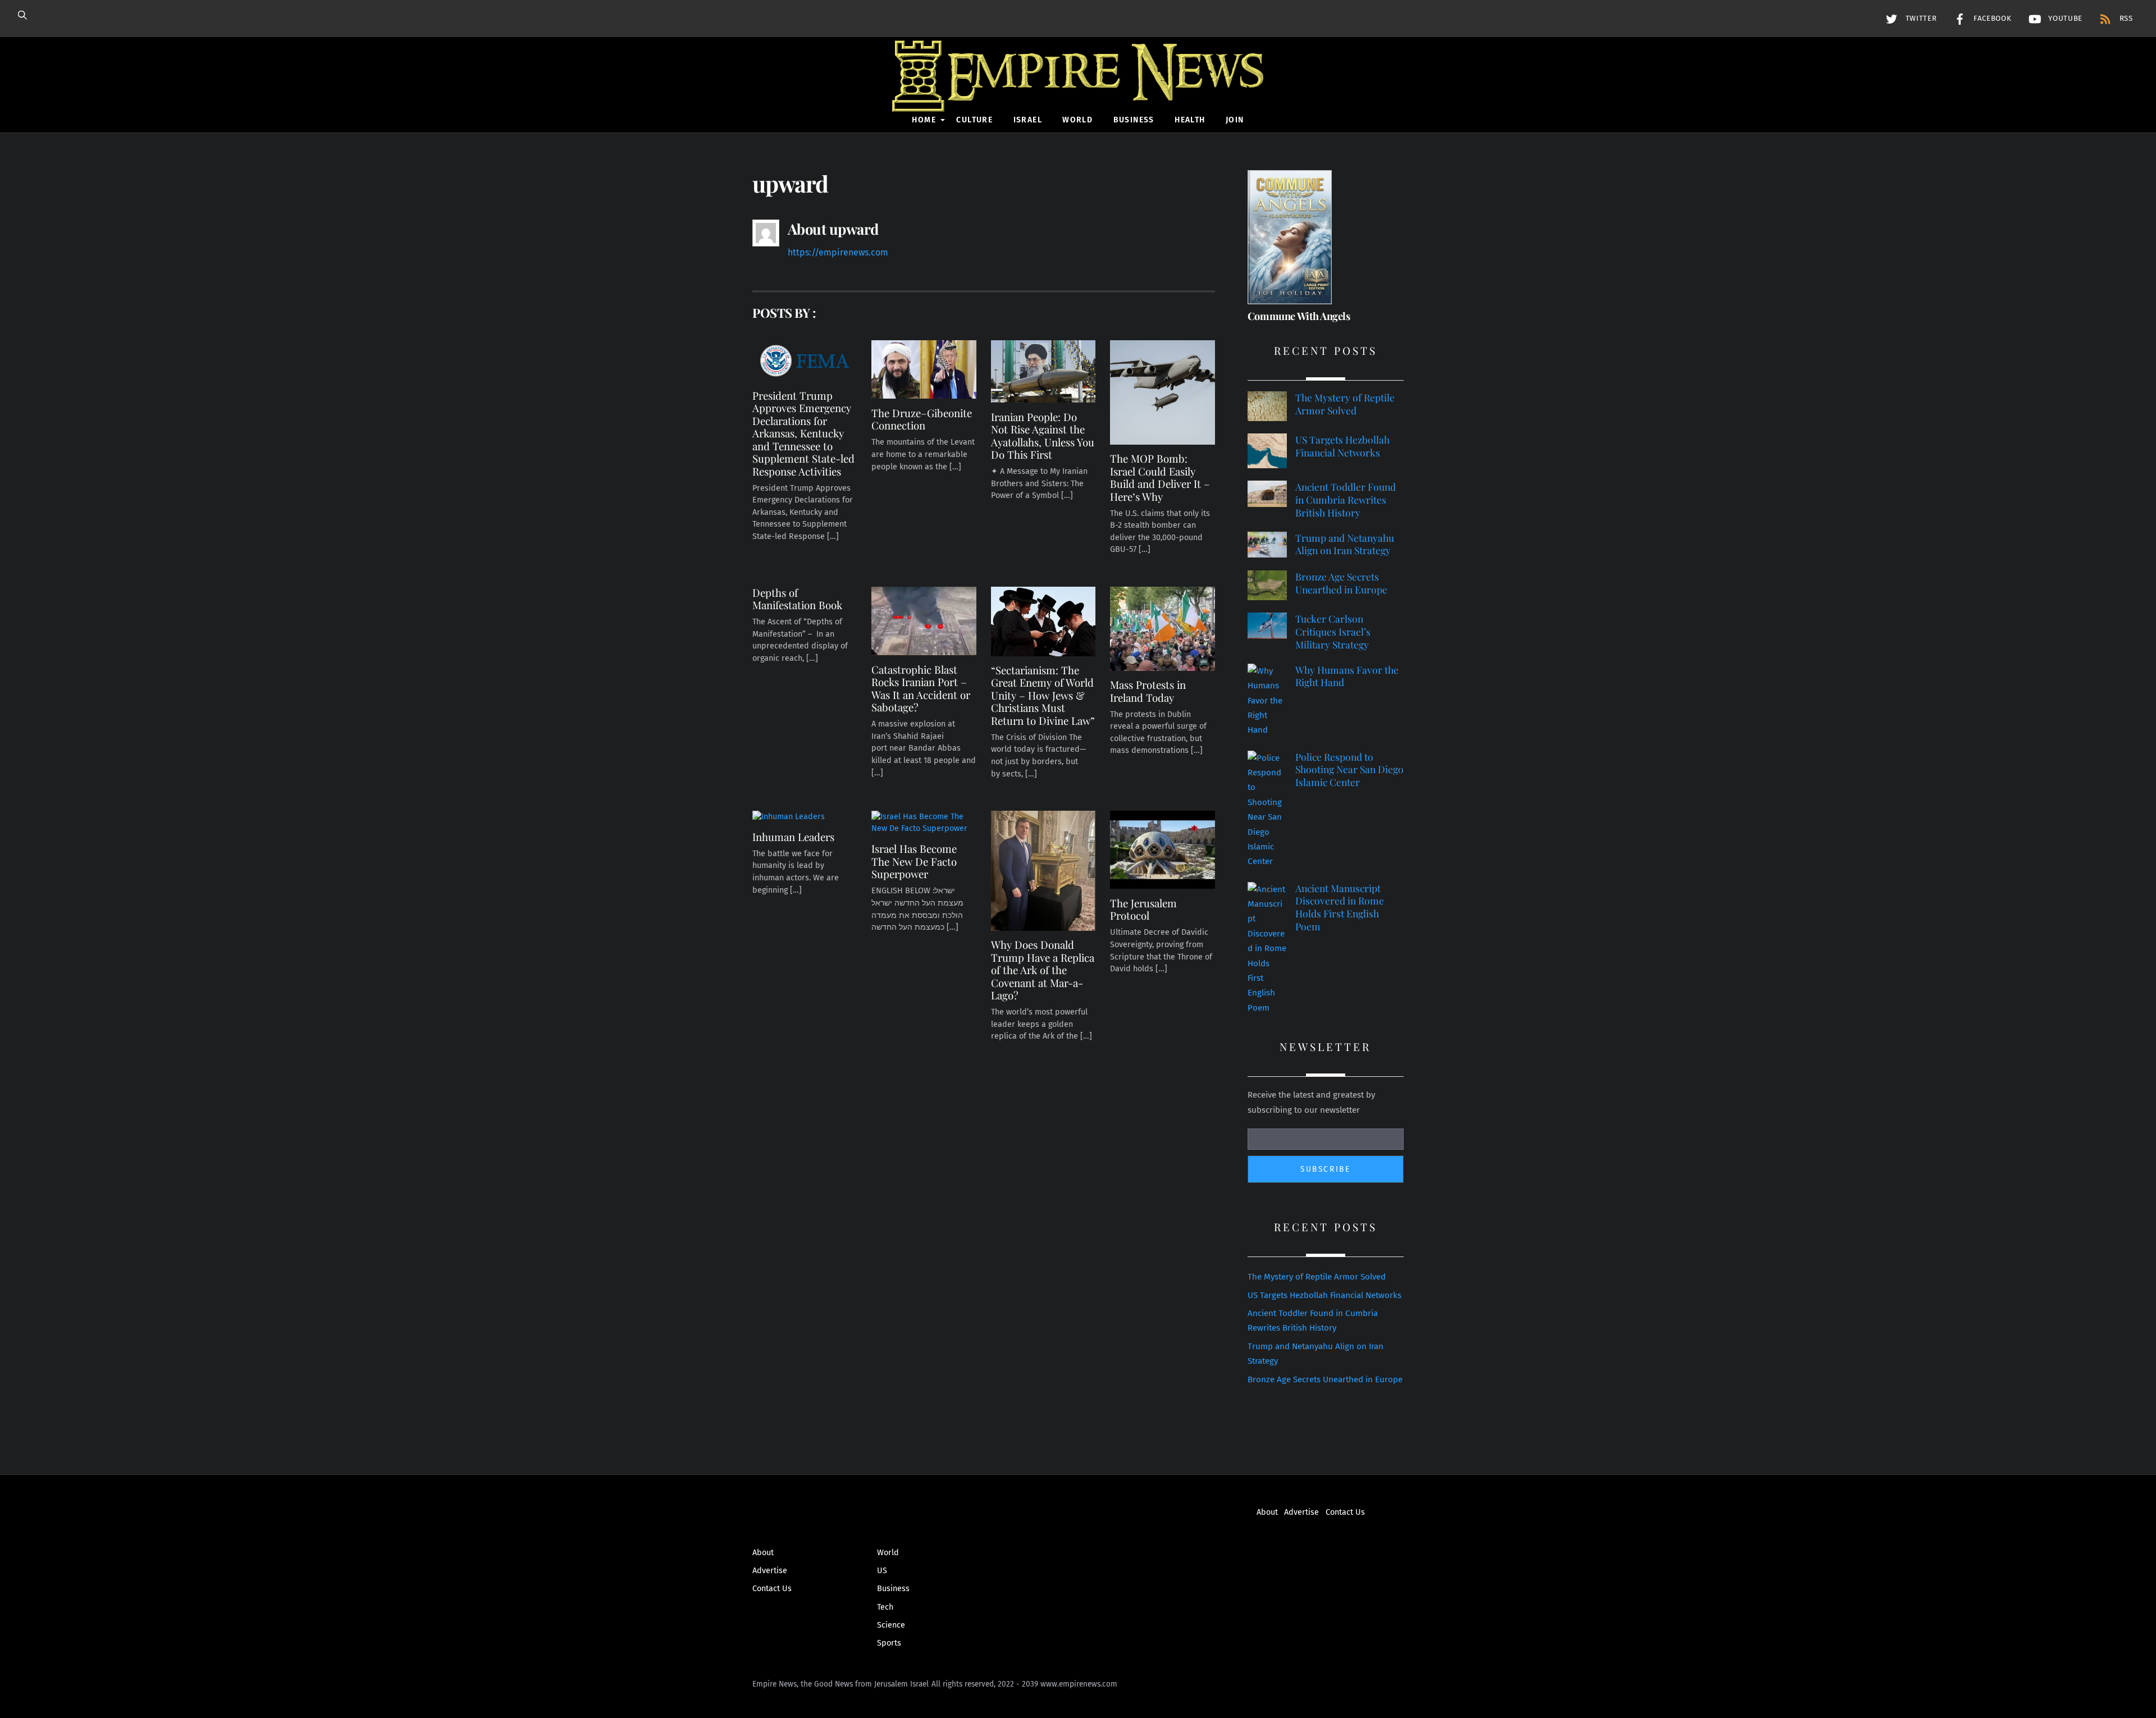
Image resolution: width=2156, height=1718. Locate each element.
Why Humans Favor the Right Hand (1347, 676)
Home (924, 120)
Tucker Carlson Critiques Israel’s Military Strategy (1333, 631)
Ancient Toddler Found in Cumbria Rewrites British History (1346, 499)
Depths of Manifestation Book (797, 599)
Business (1134, 120)
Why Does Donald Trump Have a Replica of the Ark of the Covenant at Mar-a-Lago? (1043, 970)
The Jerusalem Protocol (1143, 909)
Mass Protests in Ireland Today (1148, 691)
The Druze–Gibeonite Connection (922, 419)
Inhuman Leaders (793, 837)
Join (1235, 120)
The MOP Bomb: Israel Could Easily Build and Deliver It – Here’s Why (1160, 477)
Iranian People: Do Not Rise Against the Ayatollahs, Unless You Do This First (1043, 436)
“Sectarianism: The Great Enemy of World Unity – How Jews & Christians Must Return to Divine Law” (1043, 695)
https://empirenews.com (838, 252)
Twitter (1920, 19)
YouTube (2064, 19)
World (1077, 120)
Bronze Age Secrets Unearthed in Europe (1341, 583)
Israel (1028, 120)
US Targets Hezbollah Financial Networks (1342, 446)
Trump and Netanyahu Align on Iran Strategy (1345, 544)
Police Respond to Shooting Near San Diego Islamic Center (1349, 769)
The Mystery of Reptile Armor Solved (1345, 404)
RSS (2125, 19)
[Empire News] (1078, 96)
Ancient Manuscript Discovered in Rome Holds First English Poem (1340, 907)
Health (1190, 120)
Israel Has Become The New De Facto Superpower (914, 861)
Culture (974, 120)
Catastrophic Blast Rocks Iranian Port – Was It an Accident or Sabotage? (921, 688)
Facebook (1991, 19)
